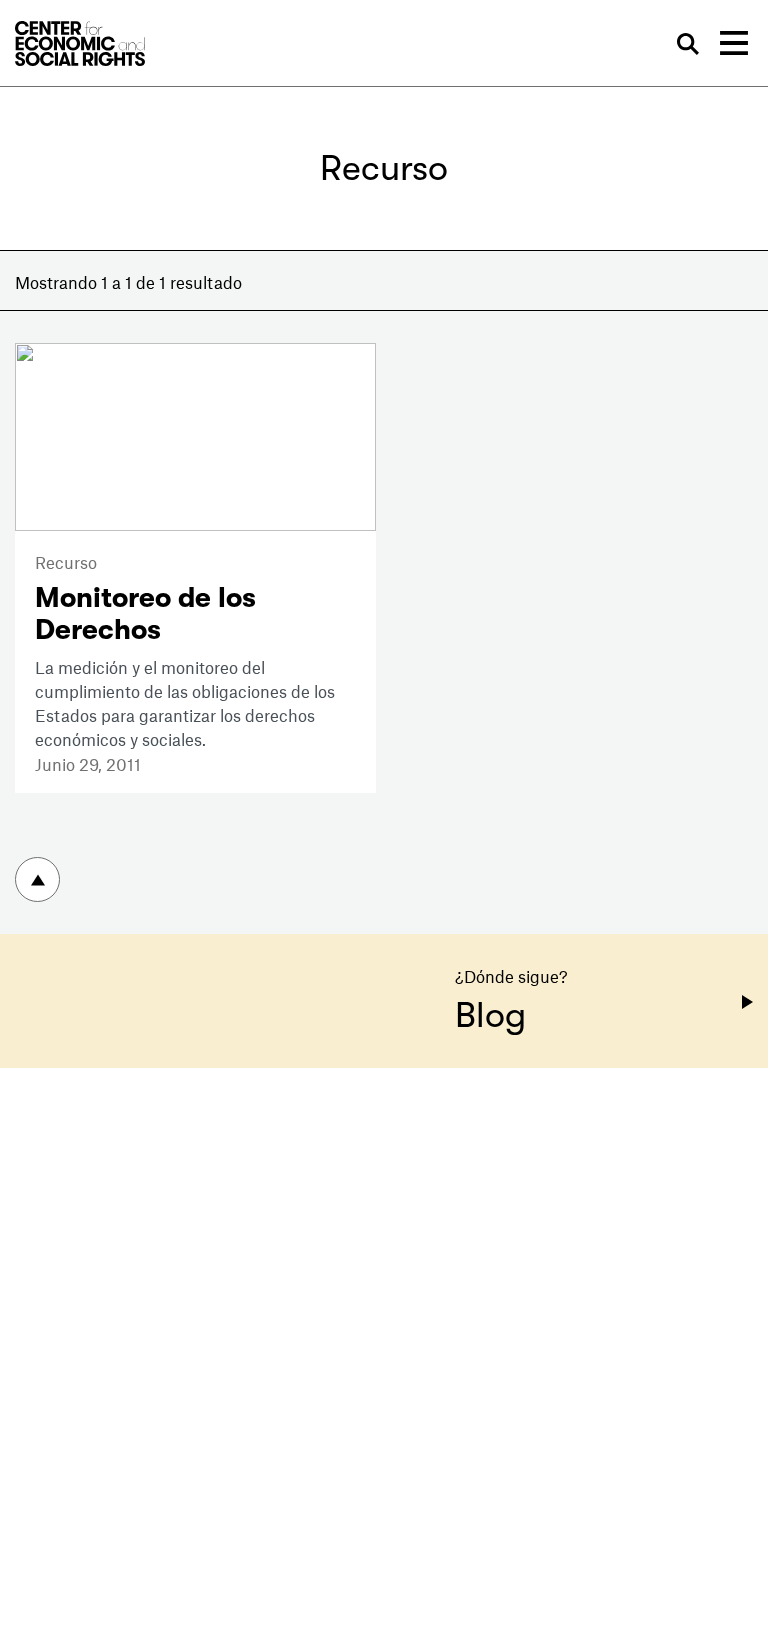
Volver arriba (37, 879)
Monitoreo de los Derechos (145, 614)
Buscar (687, 44)
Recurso (66, 562)
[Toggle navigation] (734, 43)
